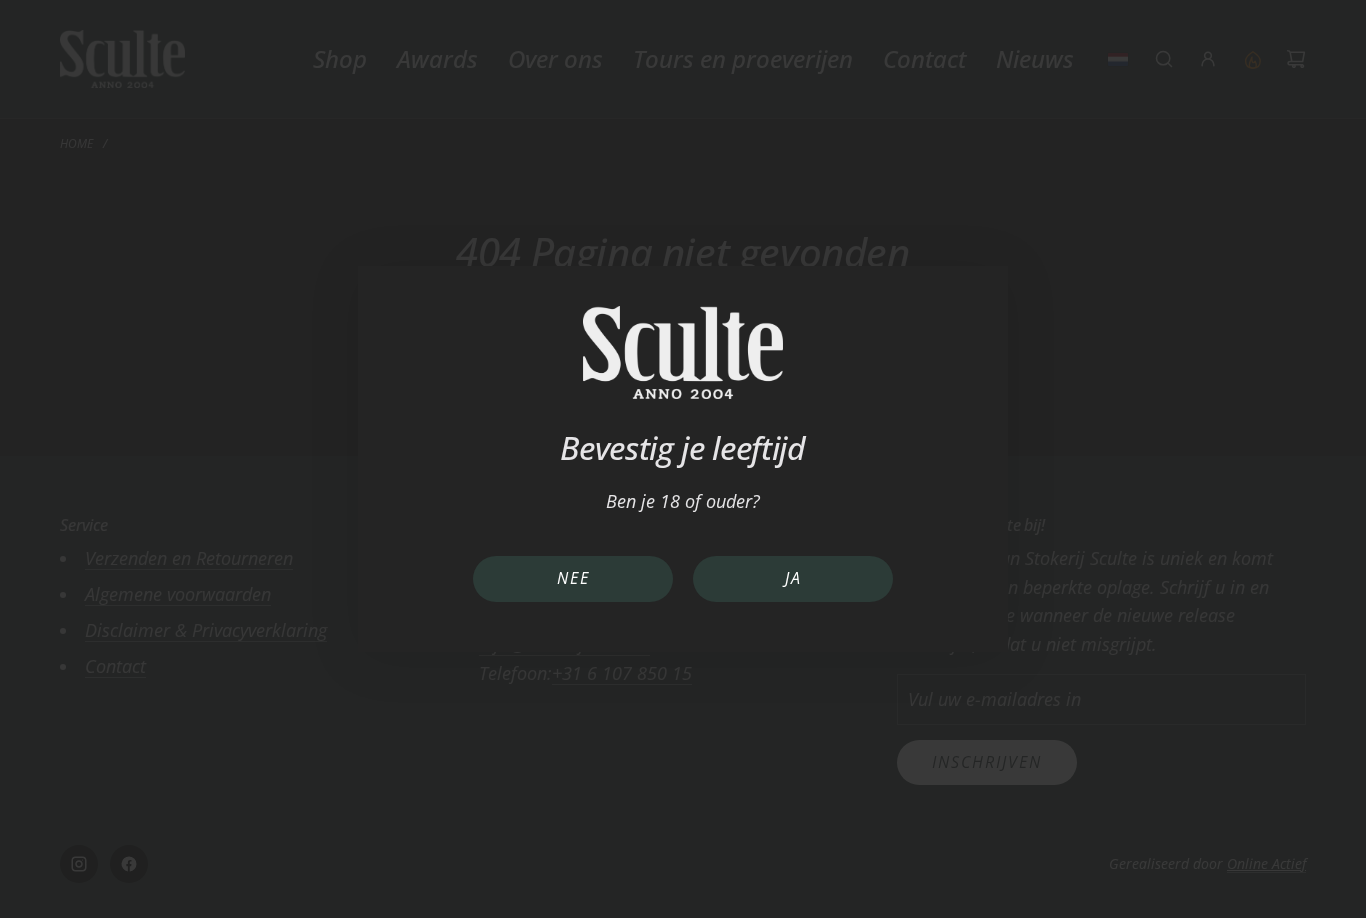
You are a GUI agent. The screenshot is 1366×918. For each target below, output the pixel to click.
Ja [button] (793, 578)
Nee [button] (573, 578)
